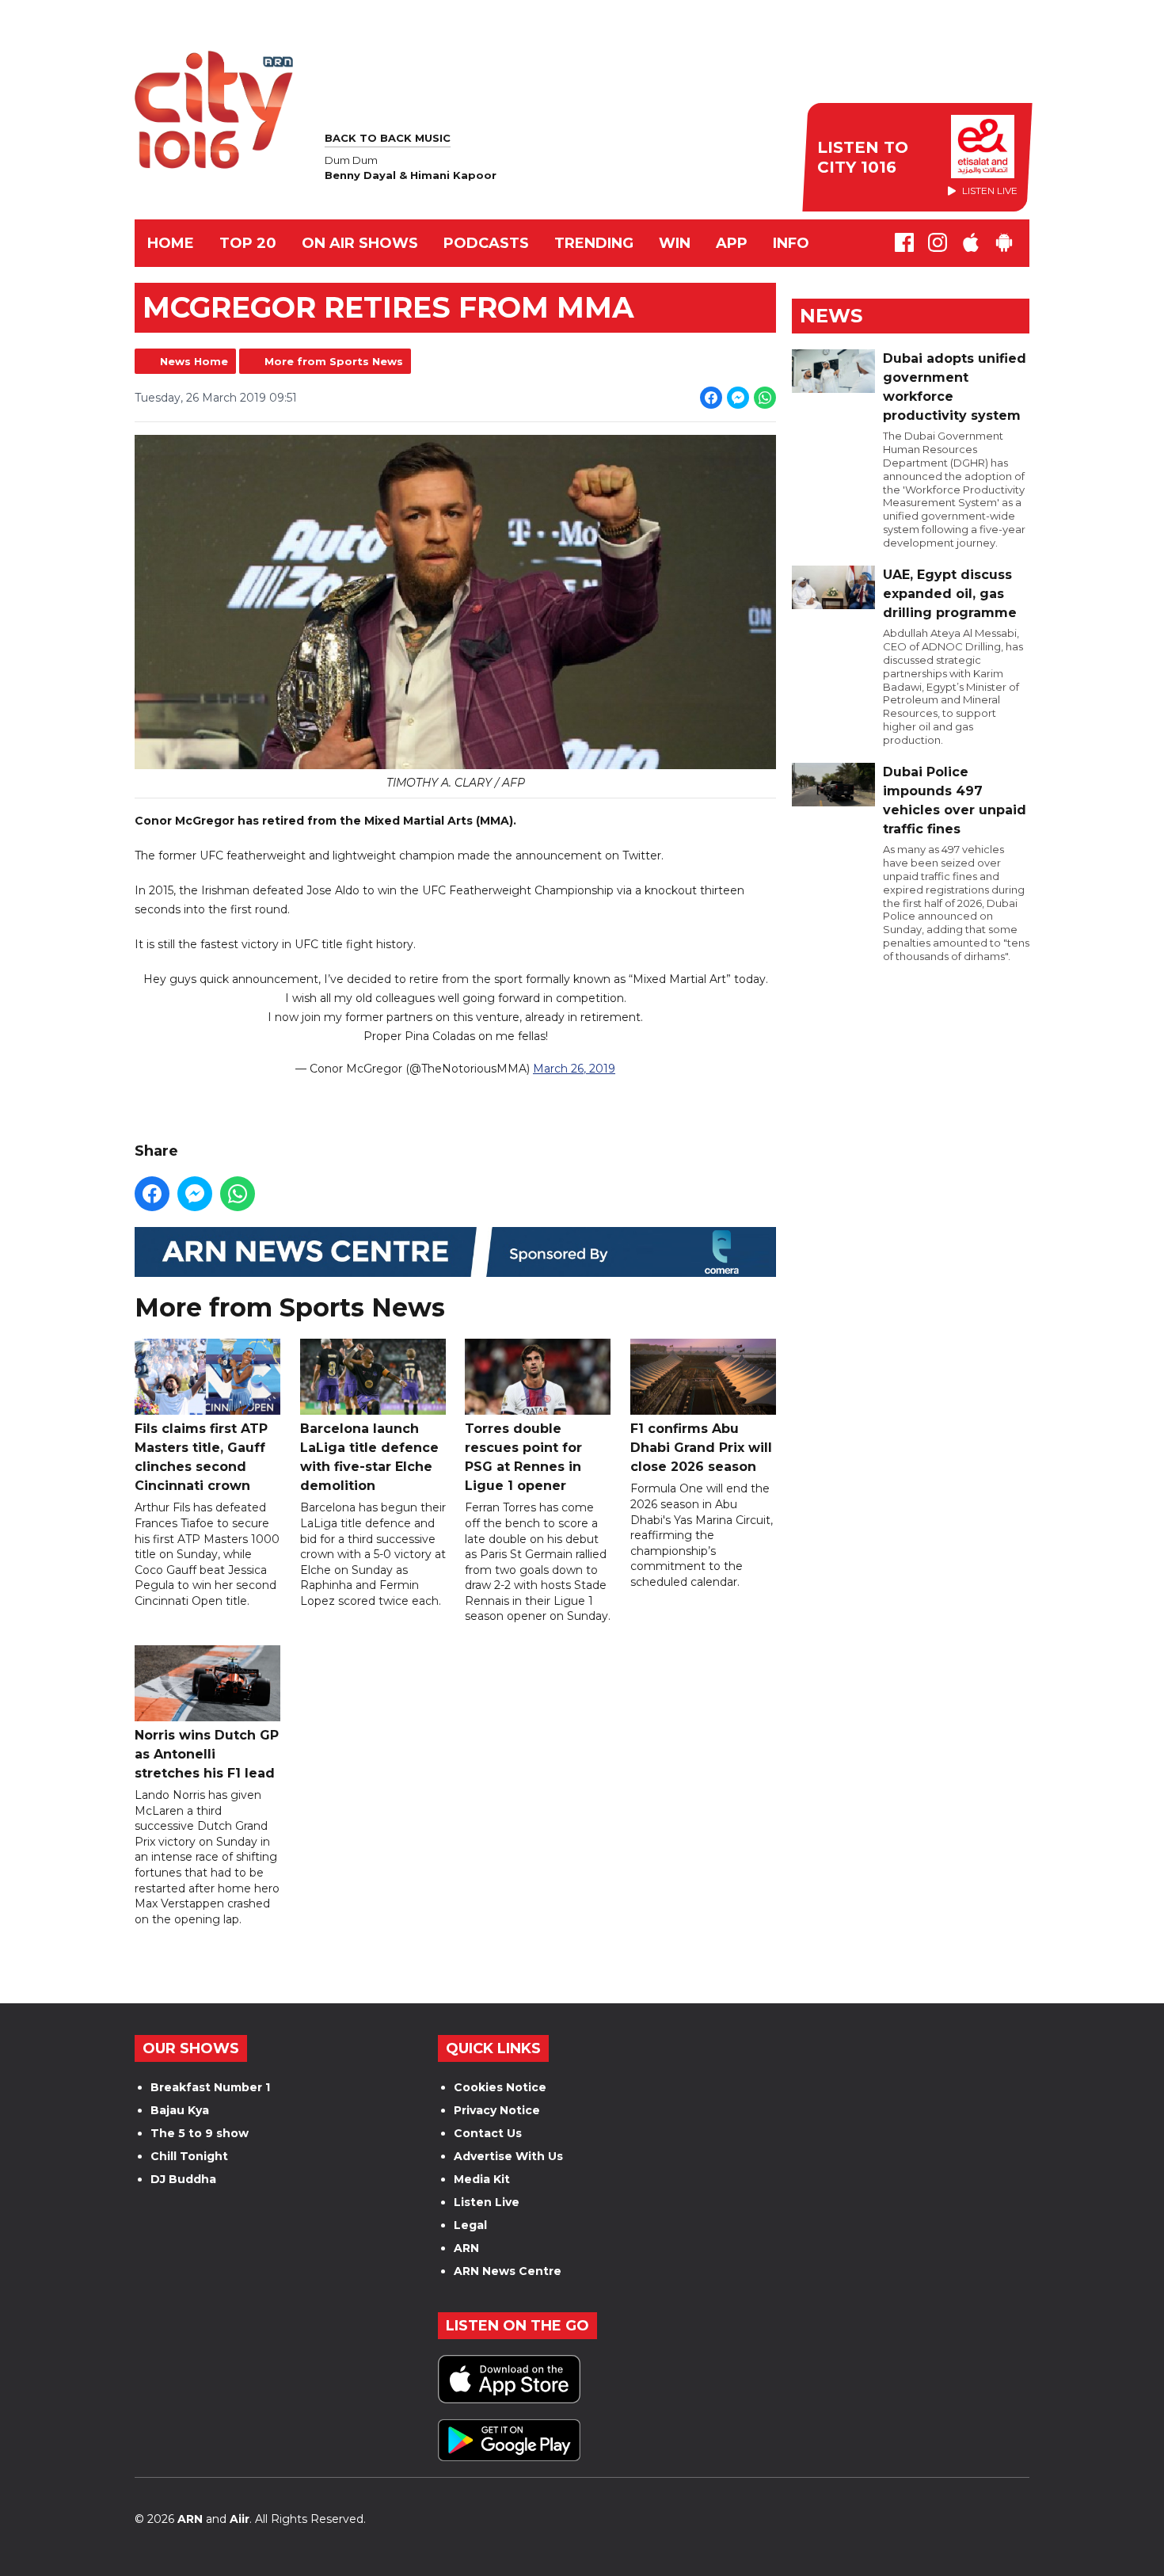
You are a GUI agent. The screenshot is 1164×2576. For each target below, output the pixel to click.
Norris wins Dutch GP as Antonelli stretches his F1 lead (207, 1754)
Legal (470, 2225)
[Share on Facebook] (711, 398)
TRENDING (594, 243)
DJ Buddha (183, 2179)
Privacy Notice (497, 2110)
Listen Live (487, 2202)
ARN (466, 2248)
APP (732, 243)
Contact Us (488, 2133)
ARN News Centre (508, 2271)
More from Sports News (334, 361)
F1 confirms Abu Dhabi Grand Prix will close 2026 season (701, 1448)
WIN (675, 243)
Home (171, 243)
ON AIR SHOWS (360, 243)
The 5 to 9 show (200, 2133)
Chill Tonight (189, 2156)
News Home (194, 361)
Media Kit (482, 2179)
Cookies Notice (500, 2087)
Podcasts (486, 243)
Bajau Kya (180, 2110)
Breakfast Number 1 (210, 2087)
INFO (791, 243)
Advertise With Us (508, 2156)
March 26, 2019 (574, 1069)
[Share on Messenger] (738, 398)
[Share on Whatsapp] (765, 398)
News (831, 316)
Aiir (240, 2519)
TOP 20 (248, 243)
